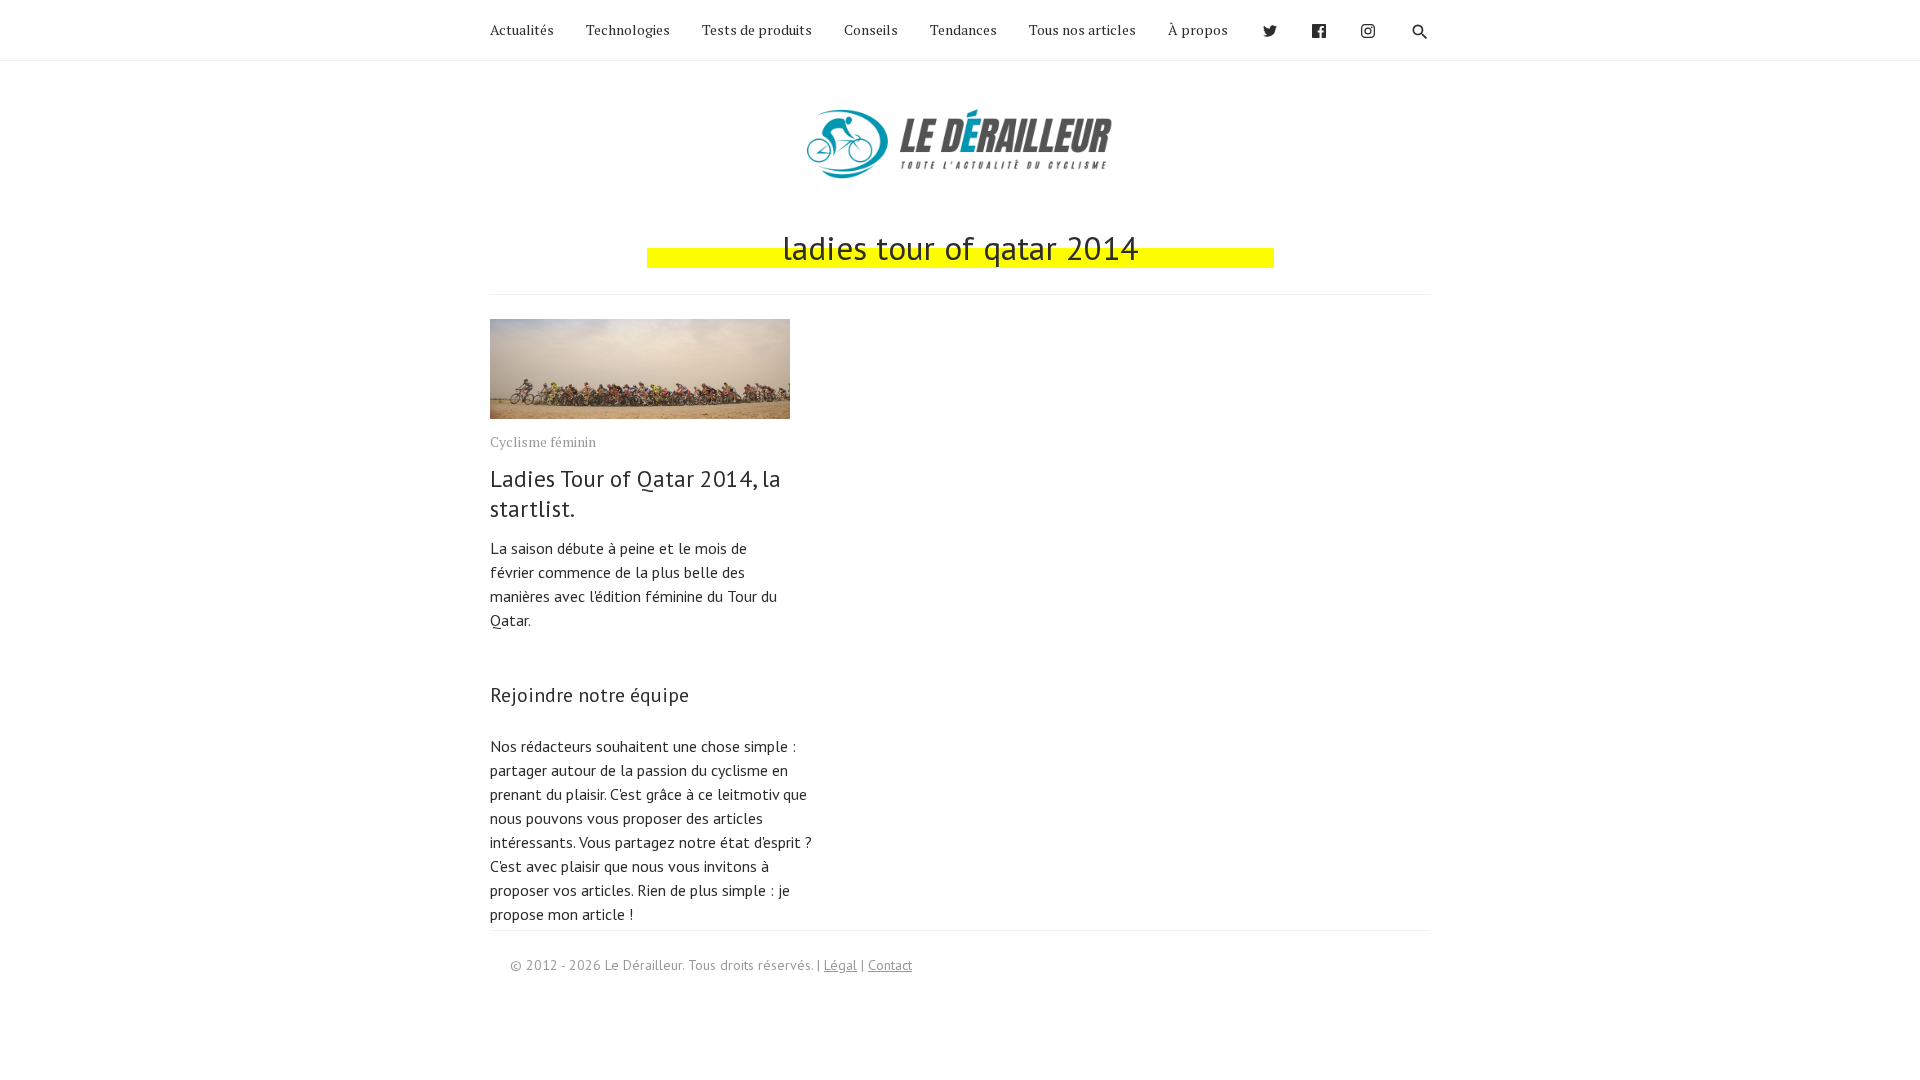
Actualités (522, 29)
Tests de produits (757, 29)
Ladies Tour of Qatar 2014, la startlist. (635, 493)
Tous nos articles (1082, 29)
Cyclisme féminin (543, 441)
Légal (840, 965)
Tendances (963, 29)
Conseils (871, 29)
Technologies (628, 29)
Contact (890, 965)
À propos (1198, 29)
